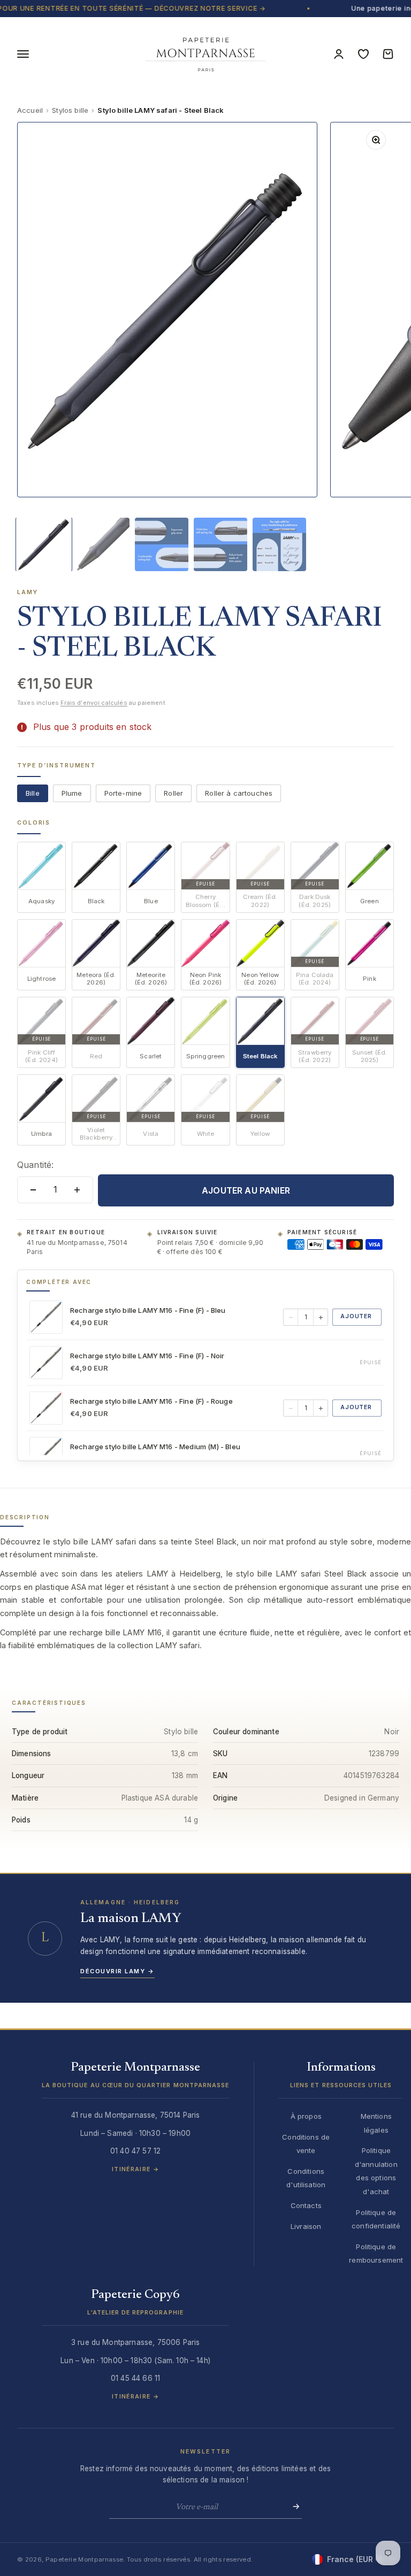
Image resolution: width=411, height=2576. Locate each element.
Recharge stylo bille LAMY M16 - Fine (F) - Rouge (151, 1401)
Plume (72, 793)
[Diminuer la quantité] (33, 1190)
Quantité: (35, 1165)
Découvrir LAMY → (117, 1971)
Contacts (306, 2205)
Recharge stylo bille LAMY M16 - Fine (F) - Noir (147, 1356)
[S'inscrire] (293, 2506)
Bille (33, 793)
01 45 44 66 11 (135, 2378)
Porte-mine (123, 793)
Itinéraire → (135, 2169)
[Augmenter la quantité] (77, 1190)
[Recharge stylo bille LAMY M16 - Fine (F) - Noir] (46, 1363)
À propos (306, 2116)
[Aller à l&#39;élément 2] (103, 544)
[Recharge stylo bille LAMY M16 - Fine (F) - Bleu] (46, 1317)
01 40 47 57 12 (135, 2151)
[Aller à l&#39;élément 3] (162, 544)
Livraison (306, 2226)
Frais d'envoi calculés (94, 703)
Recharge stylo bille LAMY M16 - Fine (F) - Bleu (148, 1310)
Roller (173, 793)
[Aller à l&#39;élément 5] (279, 544)
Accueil (30, 110)
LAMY (28, 592)
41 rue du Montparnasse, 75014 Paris (77, 1247)
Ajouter (356, 1316)
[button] (135, 2080)
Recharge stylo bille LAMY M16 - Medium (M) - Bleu (155, 1447)
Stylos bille (70, 110)
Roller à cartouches (239, 793)
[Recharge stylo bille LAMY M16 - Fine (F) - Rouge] (46, 1408)
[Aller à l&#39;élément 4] (220, 544)
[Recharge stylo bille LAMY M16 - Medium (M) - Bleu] (46, 1454)
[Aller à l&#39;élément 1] (44, 544)
